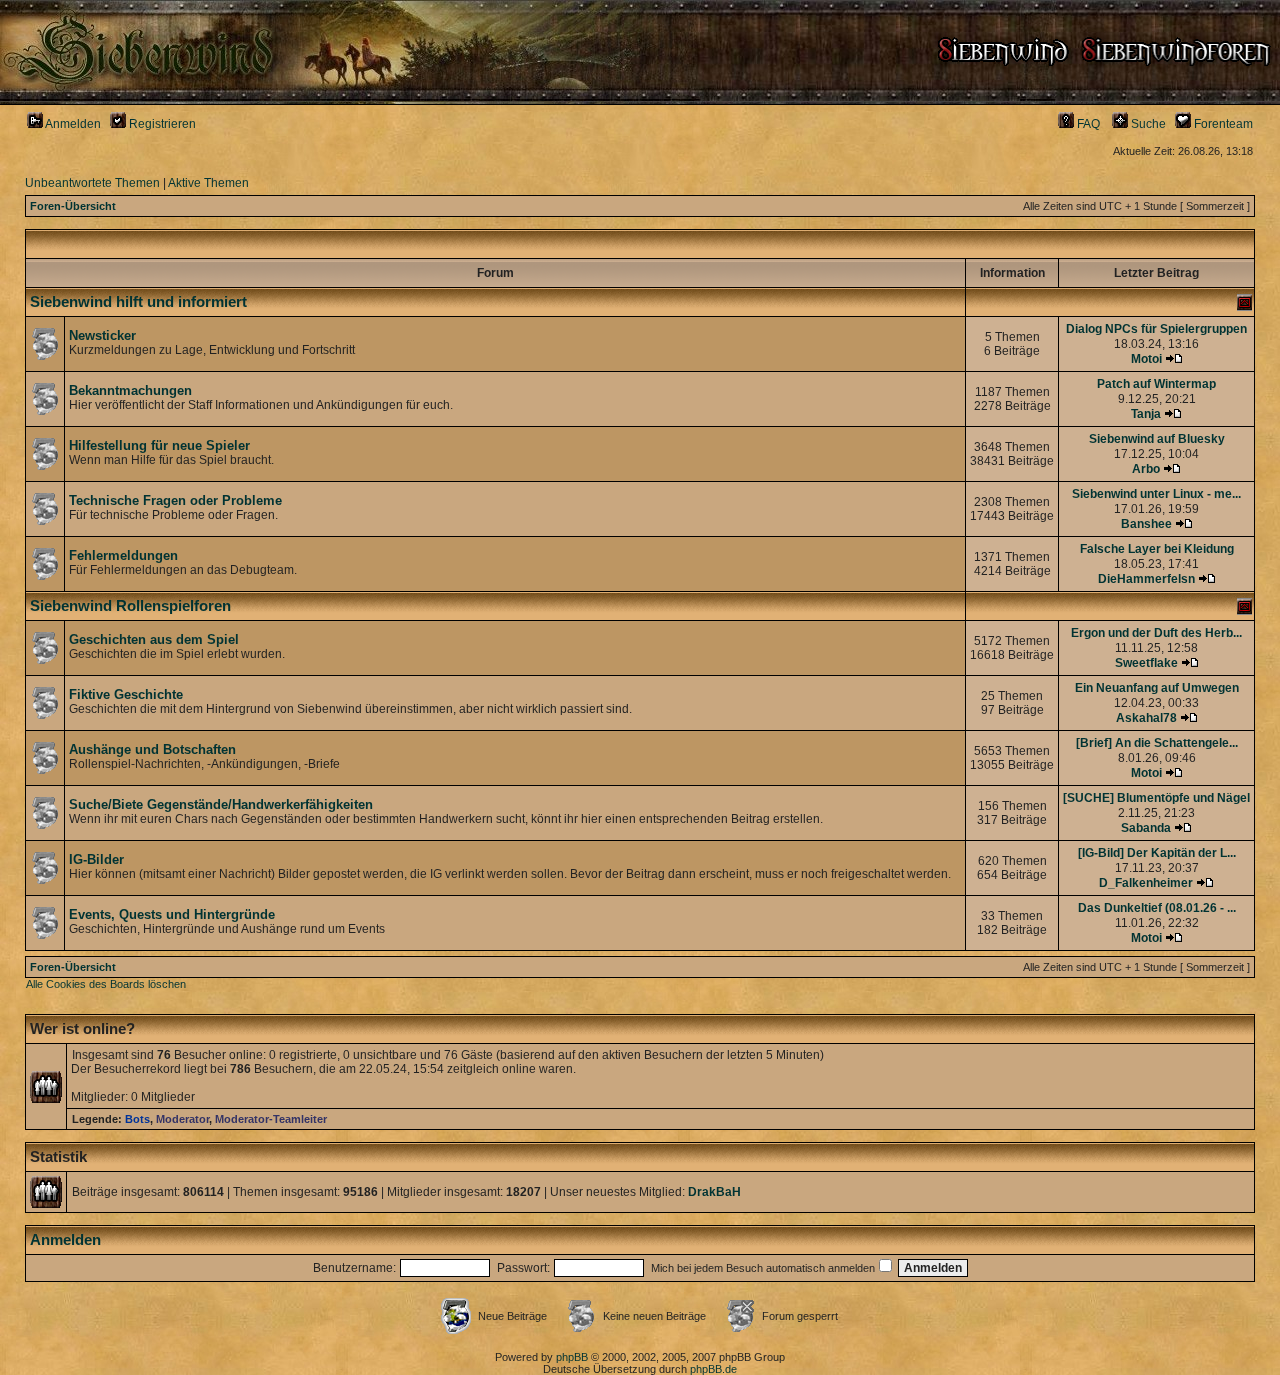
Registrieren (161, 124)
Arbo (1146, 469)
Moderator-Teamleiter (271, 1119)
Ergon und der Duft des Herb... (1156, 633)
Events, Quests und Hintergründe (172, 914)
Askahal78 (1146, 718)
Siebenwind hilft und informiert (138, 302)
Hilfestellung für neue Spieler (159, 445)
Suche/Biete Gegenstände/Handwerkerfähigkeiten (221, 804)
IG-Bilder (96, 859)
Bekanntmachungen (130, 390)
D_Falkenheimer (1146, 883)
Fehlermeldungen (123, 555)
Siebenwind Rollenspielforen (130, 606)
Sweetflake (1146, 663)
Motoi (1146, 359)
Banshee (1146, 524)
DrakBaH (714, 1192)
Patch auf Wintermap (1156, 384)
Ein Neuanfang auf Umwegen (1157, 688)
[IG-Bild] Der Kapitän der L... (1157, 853)
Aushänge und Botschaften (152, 749)
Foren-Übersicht (73, 206)
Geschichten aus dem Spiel (154, 639)
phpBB (572, 1357)
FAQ (1087, 124)
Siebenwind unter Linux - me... (1156, 494)
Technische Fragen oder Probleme (175, 500)
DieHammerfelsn (1146, 579)
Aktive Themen (208, 183)
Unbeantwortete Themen (92, 183)
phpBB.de (713, 1369)
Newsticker (102, 335)
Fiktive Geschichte (126, 694)
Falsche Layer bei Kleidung (1157, 549)
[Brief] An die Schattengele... (1157, 743)
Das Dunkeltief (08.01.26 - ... (1157, 908)
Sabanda (1146, 828)
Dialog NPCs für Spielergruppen (1156, 329)
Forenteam (1222, 124)
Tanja (1146, 414)
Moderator (182, 1119)
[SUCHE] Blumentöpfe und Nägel (1156, 798)
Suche (1147, 124)
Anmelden (72, 124)
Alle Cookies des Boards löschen (106, 984)
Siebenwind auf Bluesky (1157, 439)
